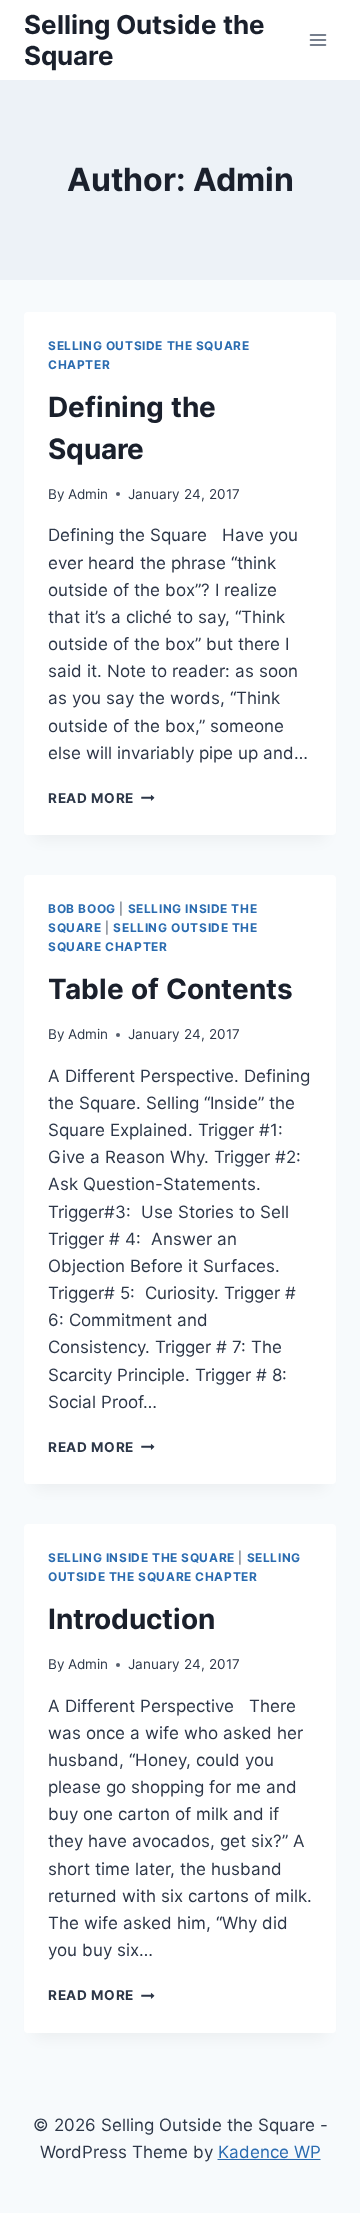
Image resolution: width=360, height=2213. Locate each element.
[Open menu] (317, 39)
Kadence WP (269, 2152)
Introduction (131, 1619)
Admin (88, 494)
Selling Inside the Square (141, 1557)
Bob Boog (82, 908)
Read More (101, 798)
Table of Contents (170, 989)
